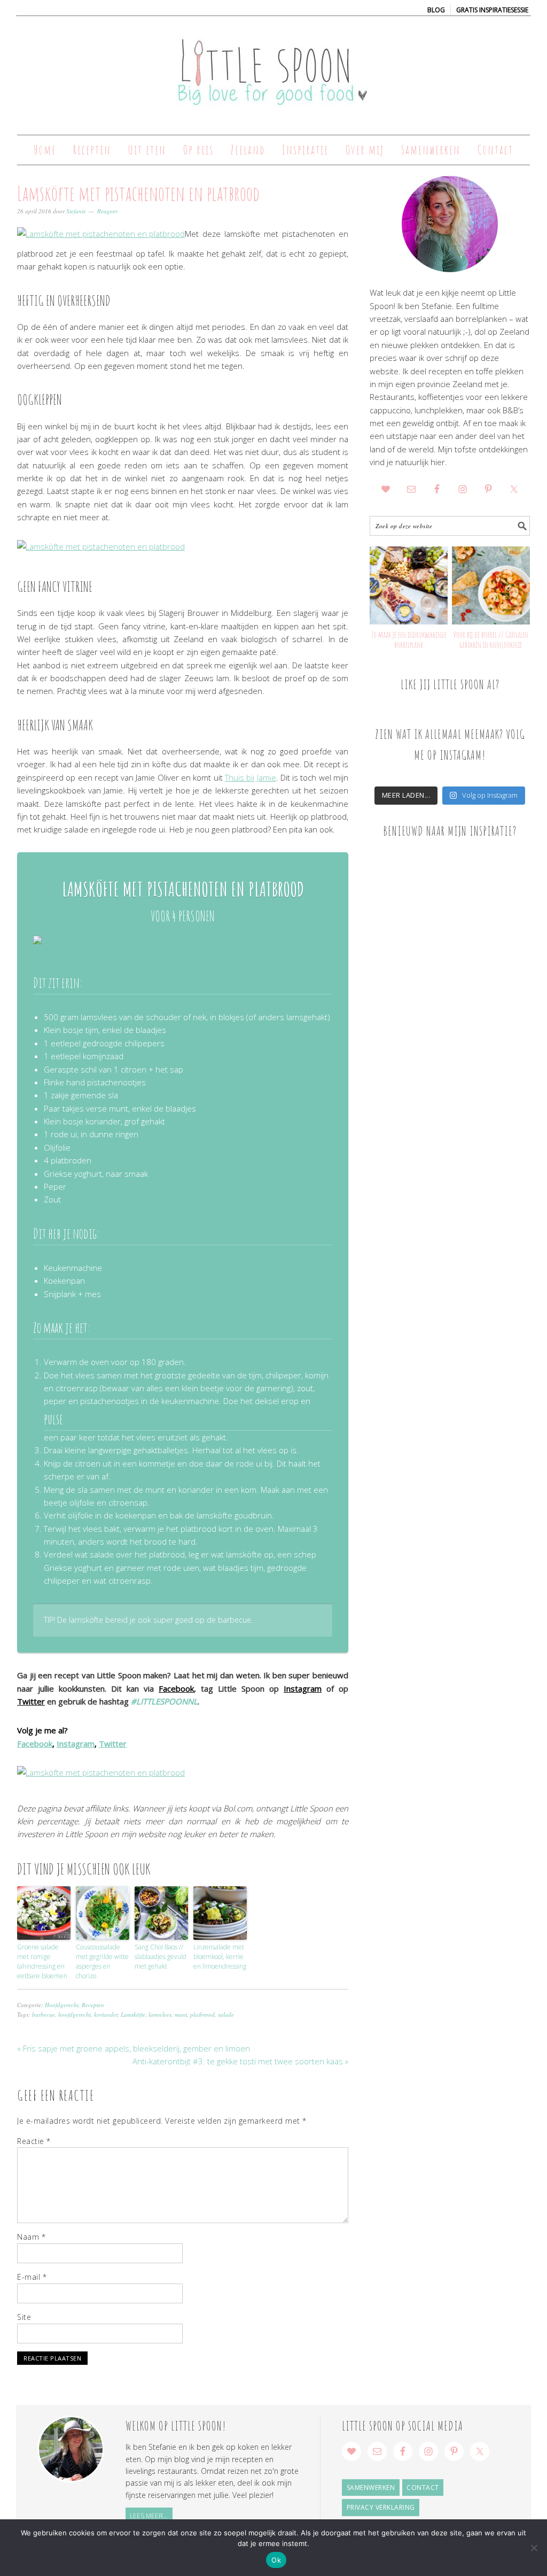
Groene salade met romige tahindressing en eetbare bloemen (42, 1961)
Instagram (303, 1688)
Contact (423, 2488)
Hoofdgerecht (62, 2005)
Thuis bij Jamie (251, 777)
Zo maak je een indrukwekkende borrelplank (409, 640)
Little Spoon (273, 71)
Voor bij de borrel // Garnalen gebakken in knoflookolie (491, 640)
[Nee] (534, 2548)
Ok (276, 2560)
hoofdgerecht (75, 2014)
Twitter (31, 1701)
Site (24, 2317)
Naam (31, 2237)
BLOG (436, 10)
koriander (106, 2014)
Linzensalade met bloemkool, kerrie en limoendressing (220, 1957)
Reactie (34, 2141)
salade (226, 2014)
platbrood (202, 2014)
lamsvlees (160, 2014)
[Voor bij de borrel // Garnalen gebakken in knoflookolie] (491, 585)
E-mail (32, 2277)
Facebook (176, 1688)
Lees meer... (149, 2516)
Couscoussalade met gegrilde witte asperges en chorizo (102, 1961)
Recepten (93, 2005)
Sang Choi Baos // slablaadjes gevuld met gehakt (161, 1957)
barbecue (44, 2014)
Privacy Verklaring (381, 2507)
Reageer (107, 211)
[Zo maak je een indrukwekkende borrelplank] (409, 585)
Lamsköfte (133, 2014)
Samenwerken (371, 2488)
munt (181, 2014)
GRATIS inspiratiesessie (492, 10)
